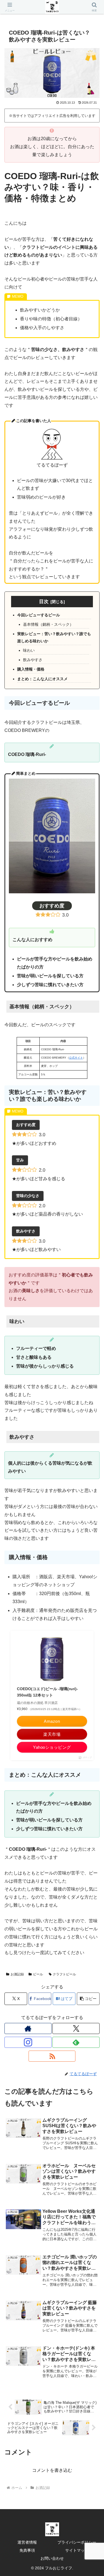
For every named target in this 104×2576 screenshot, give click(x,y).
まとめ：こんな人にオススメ (42, 679)
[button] (88, 1999)
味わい (29, 650)
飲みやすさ (33, 660)
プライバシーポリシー (77, 2542)
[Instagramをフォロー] (28, 2042)
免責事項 (27, 2550)
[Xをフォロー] (76, 2028)
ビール (38, 1974)
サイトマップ (77, 2550)
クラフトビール (64, 1974)
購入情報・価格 (31, 669)
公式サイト (76, 1058)
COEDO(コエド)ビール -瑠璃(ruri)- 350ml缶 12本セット (49, 1692)
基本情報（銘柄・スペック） (48, 624)
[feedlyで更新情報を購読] (76, 2042)
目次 (44, 601)
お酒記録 (17, 1974)
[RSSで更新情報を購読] (52, 2056)
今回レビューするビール (39, 615)
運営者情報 (27, 2542)
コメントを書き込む (52, 2470)
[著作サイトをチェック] (28, 2028)
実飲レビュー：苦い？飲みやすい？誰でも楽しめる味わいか (54, 637)
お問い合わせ (52, 2558)
